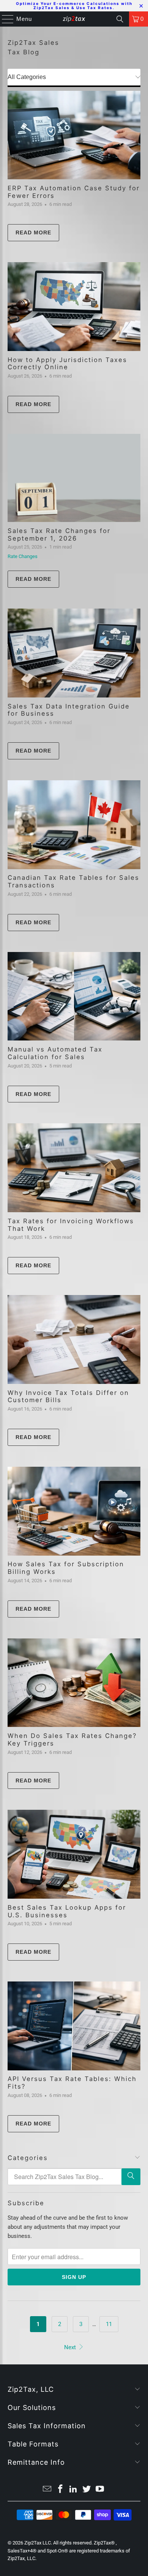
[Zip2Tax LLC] (74, 19)
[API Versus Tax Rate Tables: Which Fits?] (74, 2026)
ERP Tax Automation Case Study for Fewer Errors (74, 192)
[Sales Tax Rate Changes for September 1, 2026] (74, 478)
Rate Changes (23, 556)
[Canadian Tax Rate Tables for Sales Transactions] (74, 825)
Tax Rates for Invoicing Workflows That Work (71, 1225)
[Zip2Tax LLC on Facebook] (60, 2490)
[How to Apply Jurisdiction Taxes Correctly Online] (74, 307)
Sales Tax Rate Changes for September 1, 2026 (59, 534)
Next (71, 2347)
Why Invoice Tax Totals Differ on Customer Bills (68, 1396)
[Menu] (4, 19)
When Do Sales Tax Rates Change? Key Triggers (72, 1739)
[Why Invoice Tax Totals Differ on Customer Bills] (74, 1339)
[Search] (120, 19)
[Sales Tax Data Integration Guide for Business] (74, 653)
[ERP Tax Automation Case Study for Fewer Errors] (74, 135)
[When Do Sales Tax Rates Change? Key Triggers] (74, 1683)
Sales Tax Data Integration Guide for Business (69, 710)
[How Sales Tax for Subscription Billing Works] (74, 1511)
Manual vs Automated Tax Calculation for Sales (55, 1053)
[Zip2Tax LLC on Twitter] (87, 2490)
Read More (33, 232)
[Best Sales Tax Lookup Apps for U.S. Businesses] (74, 1854)
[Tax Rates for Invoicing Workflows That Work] (74, 1168)
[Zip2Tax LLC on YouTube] (100, 2490)
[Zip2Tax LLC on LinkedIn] (74, 2490)
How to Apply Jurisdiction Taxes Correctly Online (67, 364)
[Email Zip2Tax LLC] (47, 2490)
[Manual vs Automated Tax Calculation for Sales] (74, 996)
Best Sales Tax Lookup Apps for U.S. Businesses (67, 1911)
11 (109, 2324)
